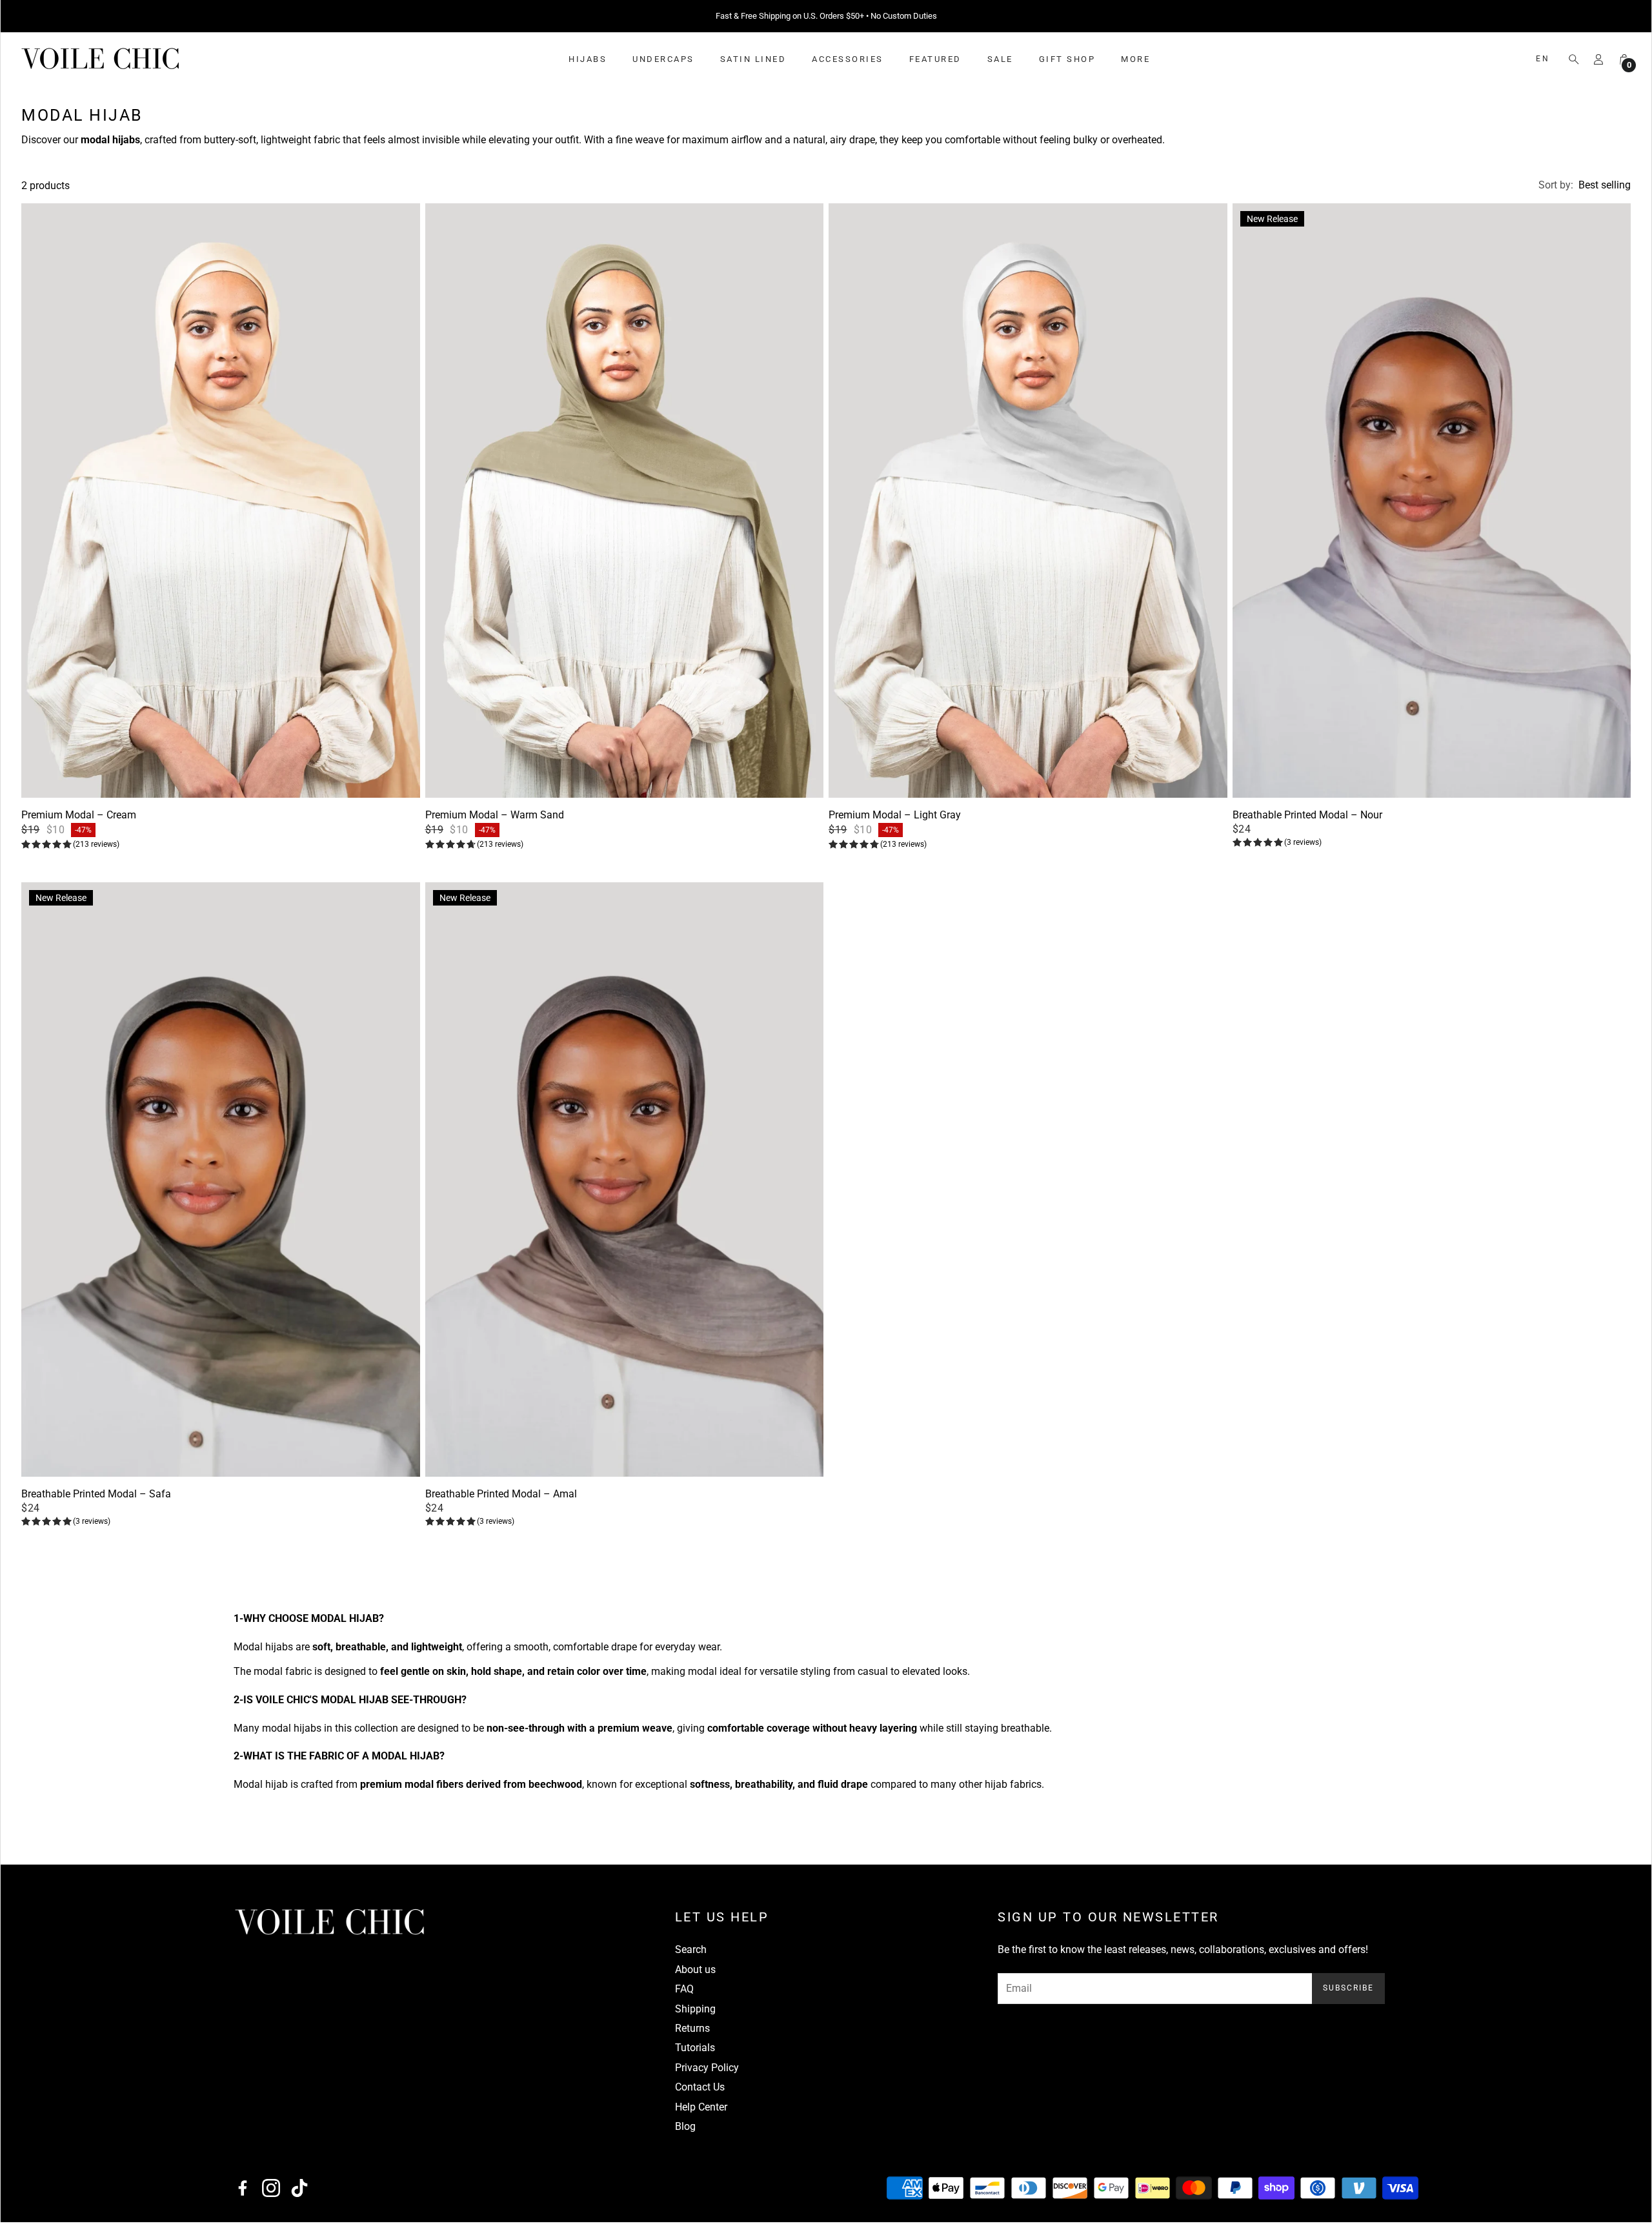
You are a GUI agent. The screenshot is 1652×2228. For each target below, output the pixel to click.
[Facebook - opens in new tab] (243, 2194)
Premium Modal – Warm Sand (495, 821)
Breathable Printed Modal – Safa (96, 1500)
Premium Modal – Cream (79, 821)
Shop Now (907, 19)
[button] (1570, 65)
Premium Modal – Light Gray (895, 821)
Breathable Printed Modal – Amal (501, 1500)
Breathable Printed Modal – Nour (1307, 821)
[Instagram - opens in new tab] (271, 2194)
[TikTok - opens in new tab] (299, 2194)
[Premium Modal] (221, 507)
